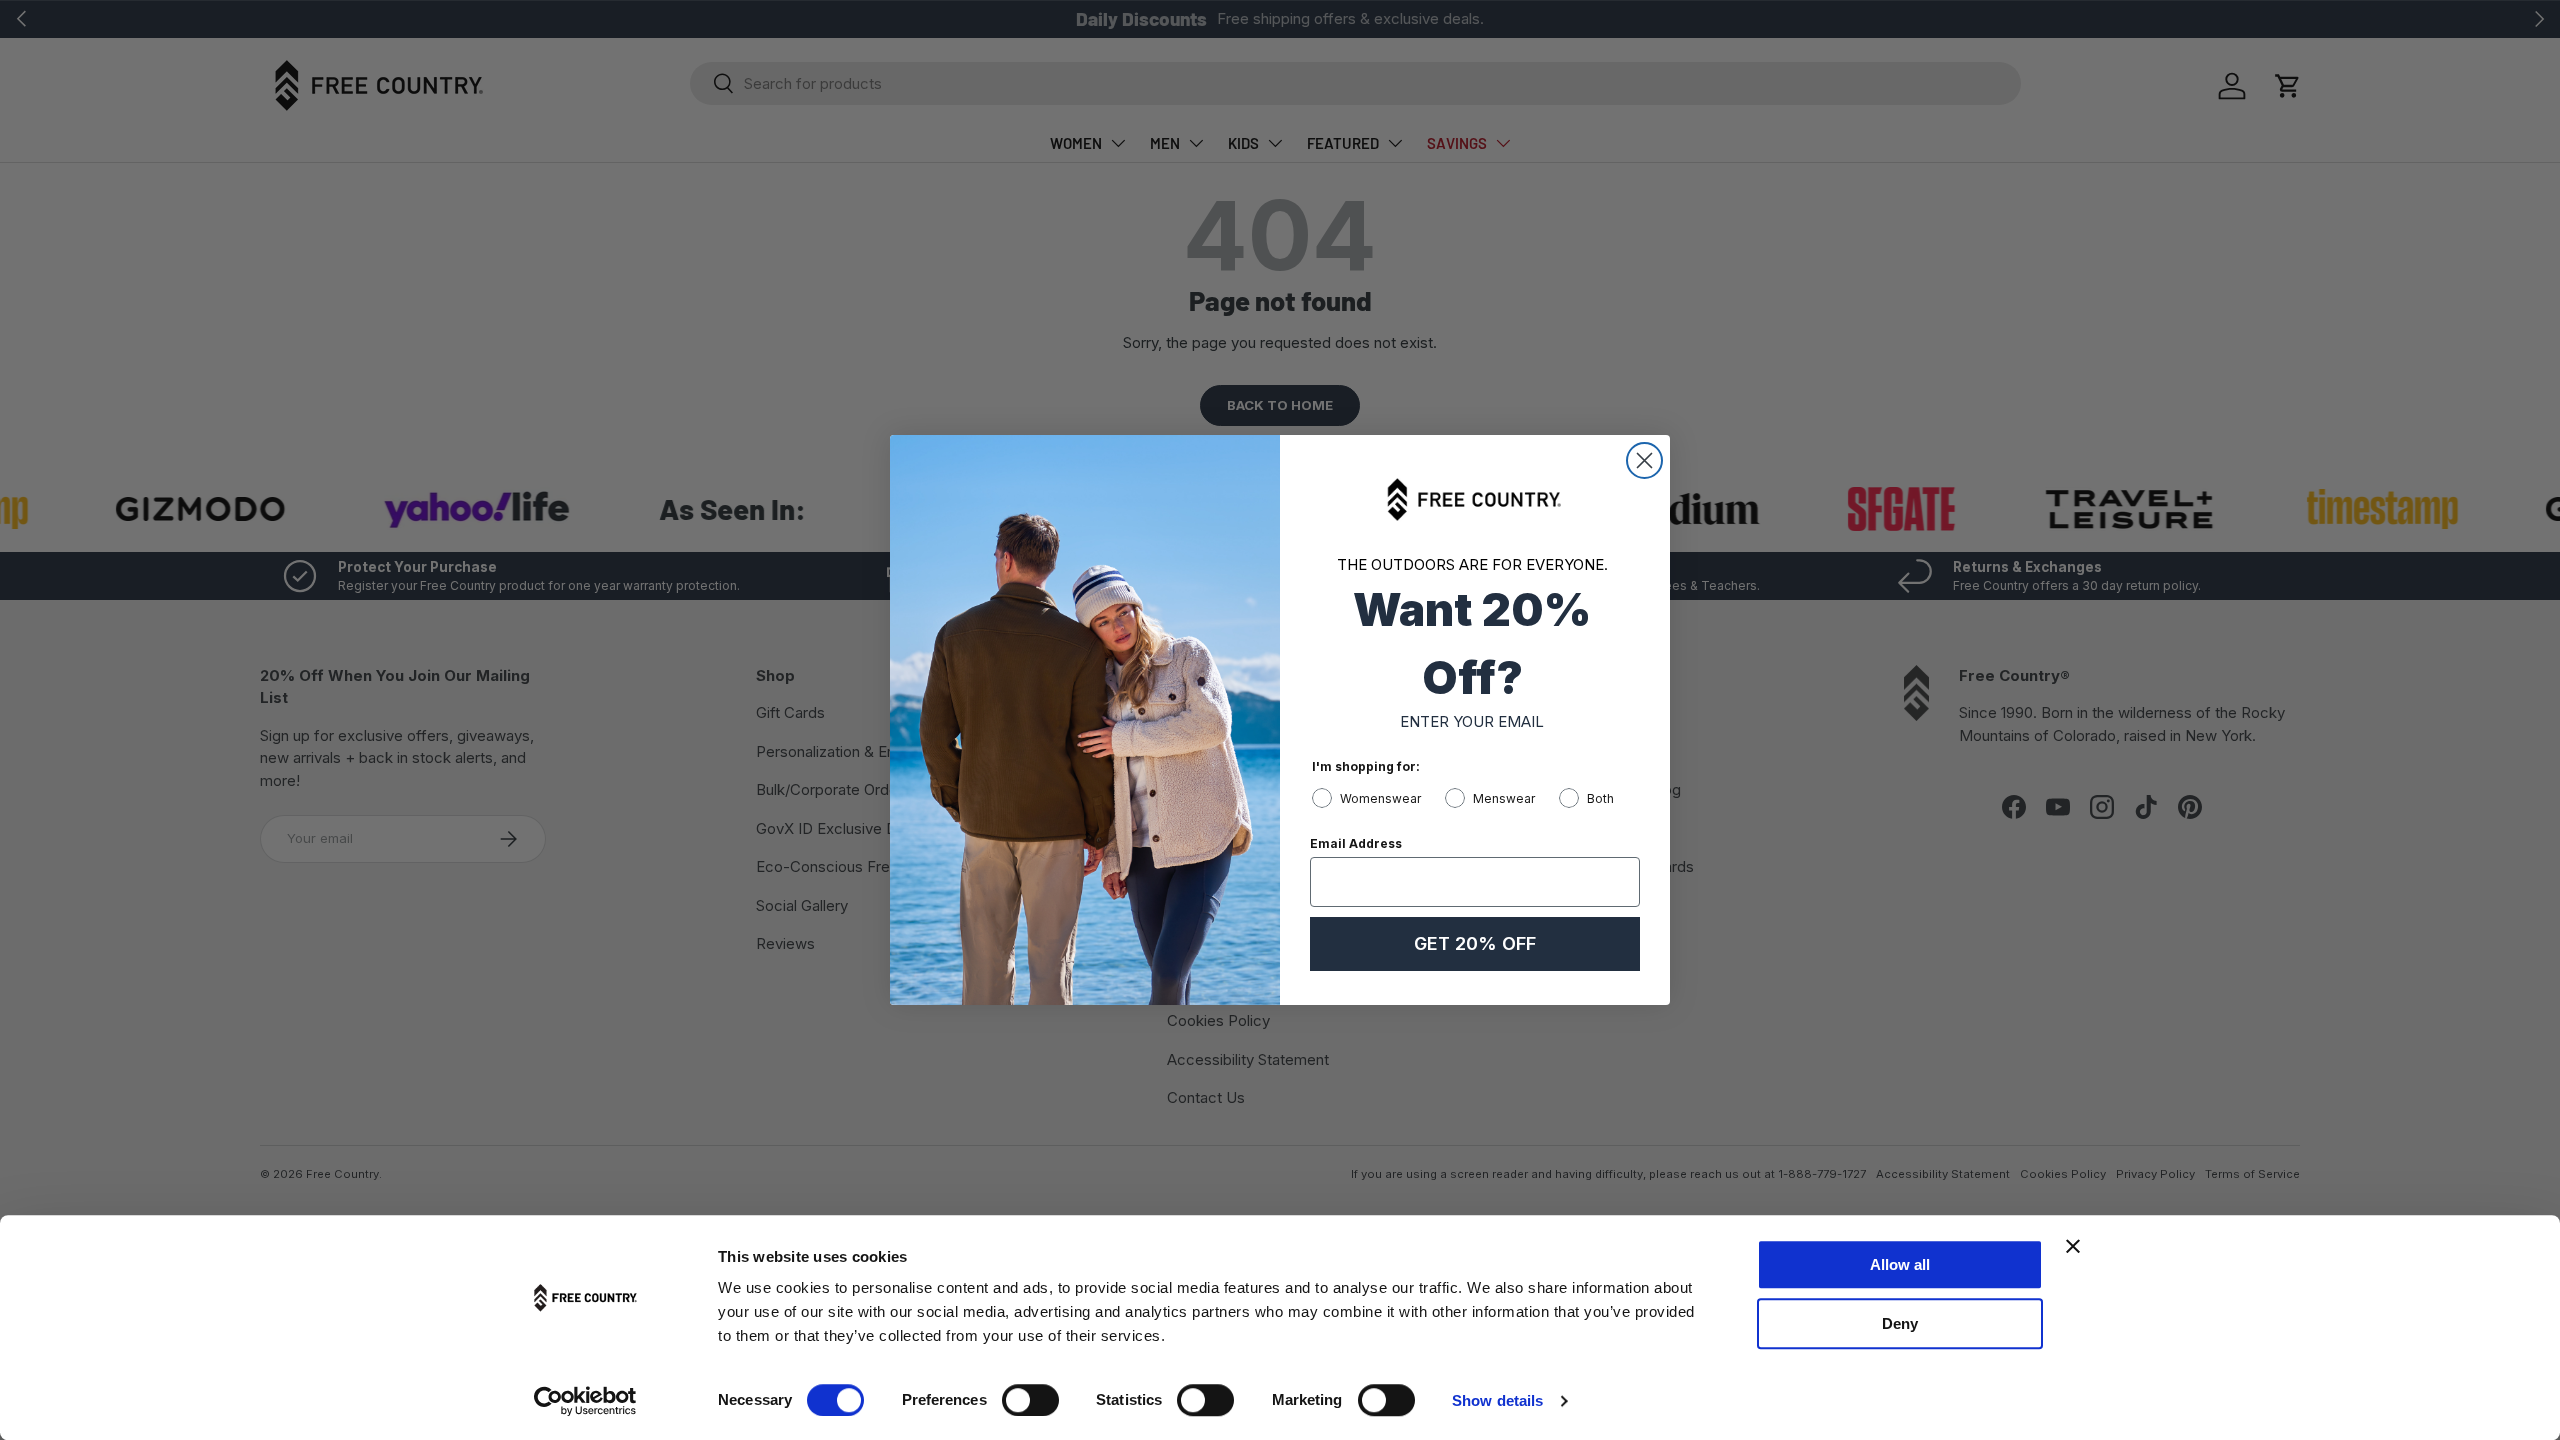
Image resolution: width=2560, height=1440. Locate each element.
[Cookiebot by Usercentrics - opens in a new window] (585, 1401)
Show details (1497, 1400)
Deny (1900, 1323)
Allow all (1900, 1264)
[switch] (1030, 1400)
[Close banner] (2073, 1246)
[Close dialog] (1644, 460)
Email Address (1356, 843)
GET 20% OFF (1475, 943)
